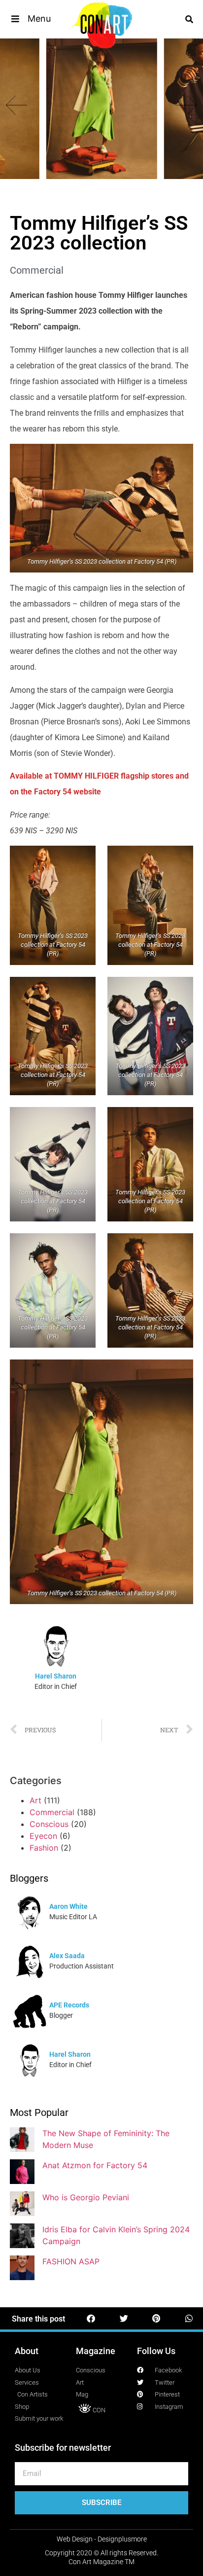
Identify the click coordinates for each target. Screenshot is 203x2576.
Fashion (44, 1848)
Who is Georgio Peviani (86, 2197)
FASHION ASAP (71, 2261)
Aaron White (68, 1906)
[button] (30, 19)
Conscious (49, 1824)
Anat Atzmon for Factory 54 (95, 2165)
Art (35, 1800)
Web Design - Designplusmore (102, 2539)
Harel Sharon (56, 1676)
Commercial (37, 270)
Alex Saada (67, 1956)
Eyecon (43, 1836)
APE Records (69, 2005)
